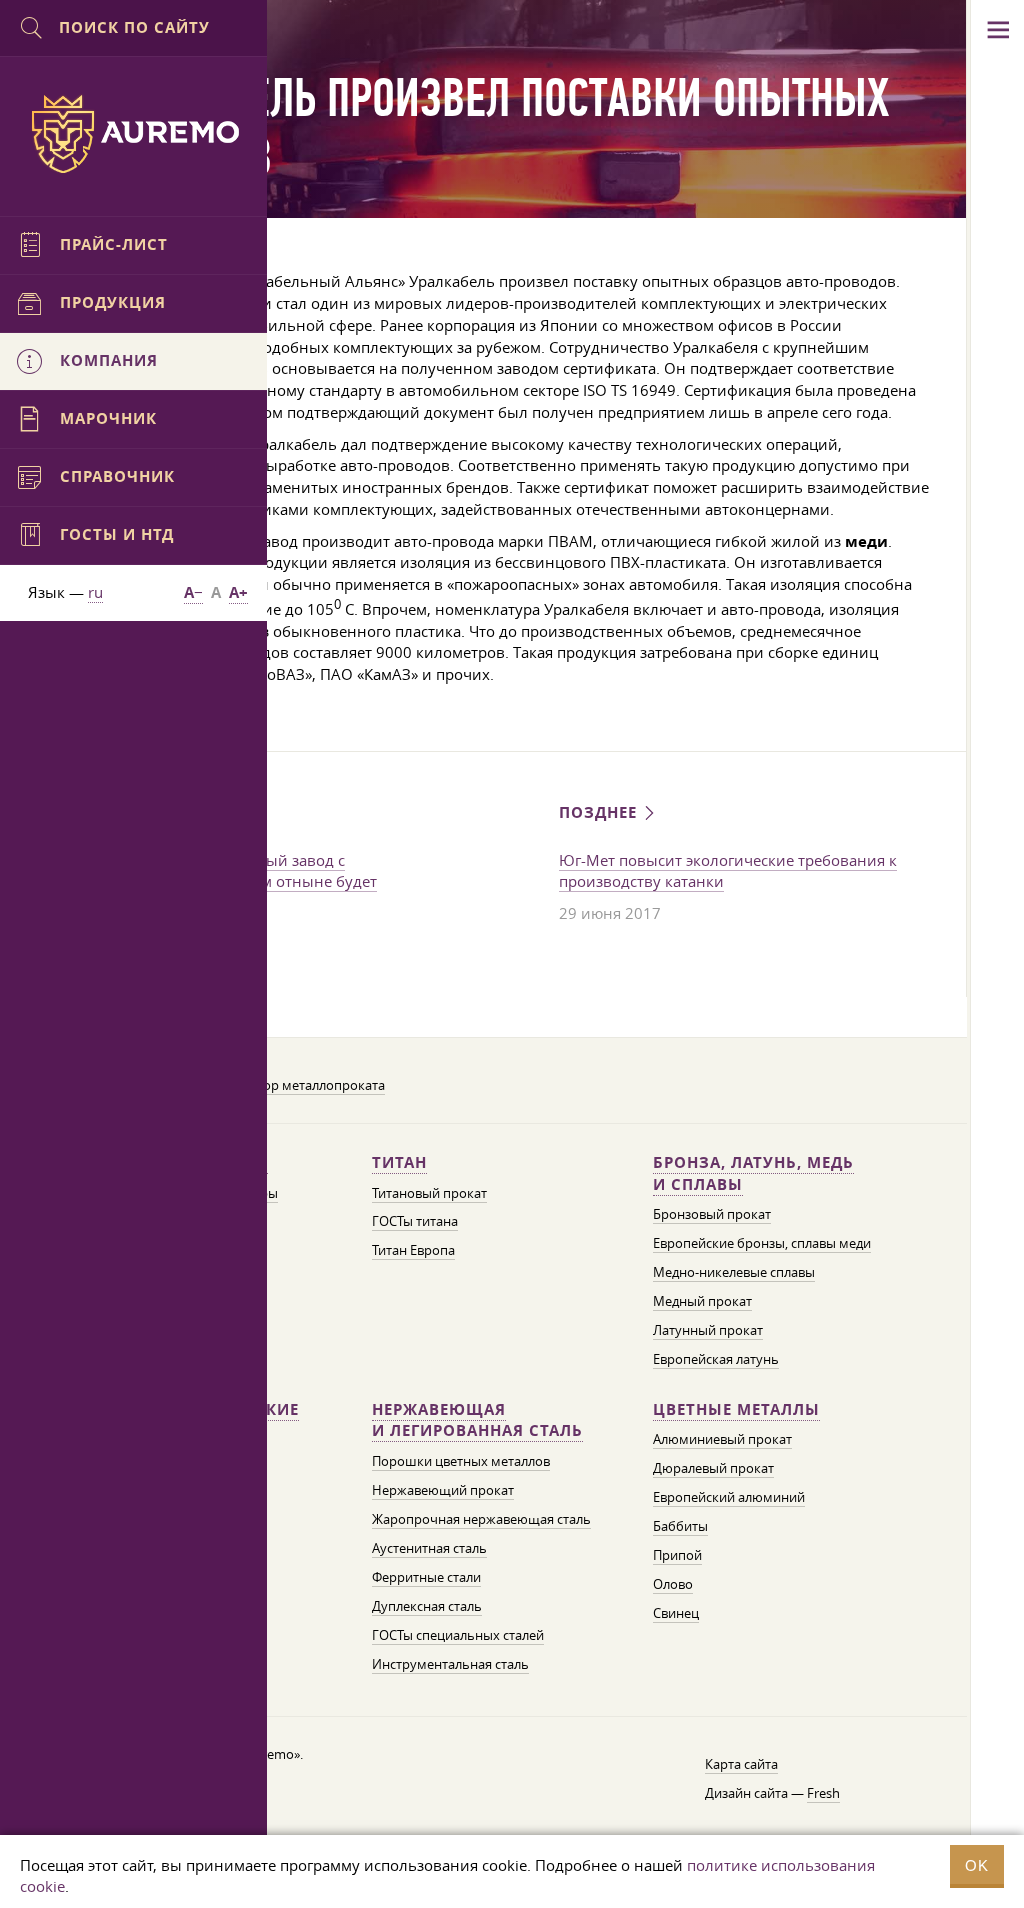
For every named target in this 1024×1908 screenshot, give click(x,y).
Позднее (600, 812)
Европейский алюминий (729, 1497)
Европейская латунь (716, 1359)
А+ (238, 592)
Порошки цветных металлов (461, 1461)
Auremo (134, 134)
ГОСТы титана (415, 1221)
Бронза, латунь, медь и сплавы (753, 1173)
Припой (677, 1555)
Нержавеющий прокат (443, 1490)
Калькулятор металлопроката (292, 1085)
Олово (673, 1584)
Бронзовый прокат (712, 1214)
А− (193, 592)
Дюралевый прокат (713, 1468)
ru (95, 592)
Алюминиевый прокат (722, 1439)
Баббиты (680, 1526)
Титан (399, 1162)
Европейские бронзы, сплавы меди (762, 1243)
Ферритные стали (426, 1577)
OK (977, 1865)
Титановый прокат (429, 1193)
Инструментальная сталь (450, 1664)
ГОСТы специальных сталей (458, 1635)
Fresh (823, 1793)
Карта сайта (741, 1764)
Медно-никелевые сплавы (734, 1272)
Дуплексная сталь (427, 1606)
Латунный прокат (708, 1330)
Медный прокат (702, 1301)
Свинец (676, 1613)
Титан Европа (413, 1250)
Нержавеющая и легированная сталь (477, 1420)
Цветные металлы (736, 1409)
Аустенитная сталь (429, 1548)
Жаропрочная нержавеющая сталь (481, 1519)
